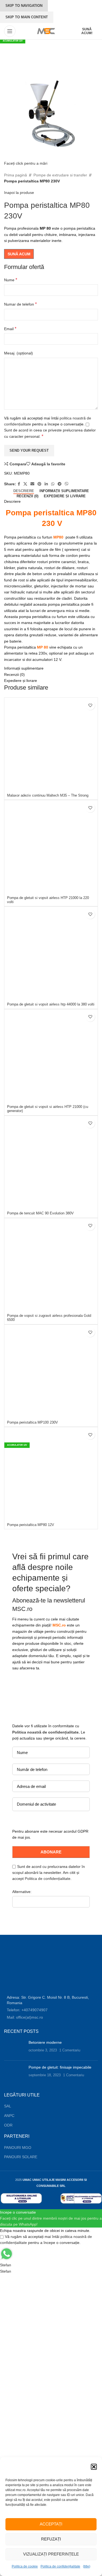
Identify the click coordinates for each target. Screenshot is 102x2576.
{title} (87, 2566)
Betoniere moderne (45, 2042)
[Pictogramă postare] (14, 2048)
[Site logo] (45, 31)
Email (10, 329)
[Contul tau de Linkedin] (46, 484)
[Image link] (25, 1969)
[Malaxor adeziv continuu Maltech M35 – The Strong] (51, 745)
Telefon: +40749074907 (27, 2010)
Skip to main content (27, 17)
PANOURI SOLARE (21, 2157)
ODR (8, 2125)
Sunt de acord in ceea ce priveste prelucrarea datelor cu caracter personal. (50, 433)
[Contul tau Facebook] (19, 484)
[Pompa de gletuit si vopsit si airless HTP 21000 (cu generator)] (51, 1056)
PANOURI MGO (18, 2148)
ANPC (9, 2116)
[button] (94, 2467)
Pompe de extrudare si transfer (60, 175)
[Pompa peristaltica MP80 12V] (51, 1474)
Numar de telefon (20, 304)
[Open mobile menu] (10, 31)
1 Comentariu (70, 2050)
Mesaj (18, 353)
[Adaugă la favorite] (90, 705)
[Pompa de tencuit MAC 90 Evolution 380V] (51, 1163)
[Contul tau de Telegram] (60, 484)
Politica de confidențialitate (60, 2566)
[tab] (24, 491)
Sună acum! (87, 31)
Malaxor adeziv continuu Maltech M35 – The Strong (48, 795)
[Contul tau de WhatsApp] (53, 484)
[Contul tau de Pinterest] (39, 484)
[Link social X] (25, 484)
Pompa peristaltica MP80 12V (31, 1525)
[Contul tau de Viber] (67, 484)
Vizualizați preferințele (51, 2554)
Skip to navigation (24, 6)
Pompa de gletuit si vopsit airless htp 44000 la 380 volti (51, 1004)
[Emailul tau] (32, 484)
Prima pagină (16, 175)
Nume (11, 280)
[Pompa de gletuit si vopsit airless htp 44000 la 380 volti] (51, 953)
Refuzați (51, 2539)
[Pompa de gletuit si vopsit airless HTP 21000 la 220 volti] (51, 847)
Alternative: (22, 1892)
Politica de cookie (25, 2566)
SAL (8, 2106)
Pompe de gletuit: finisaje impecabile (60, 2067)
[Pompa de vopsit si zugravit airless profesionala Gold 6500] (51, 1265)
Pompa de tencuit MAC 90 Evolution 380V (40, 1213)
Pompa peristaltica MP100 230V (33, 1422)
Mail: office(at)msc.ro (25, 2017)
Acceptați (51, 2524)
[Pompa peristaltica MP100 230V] (51, 1372)
